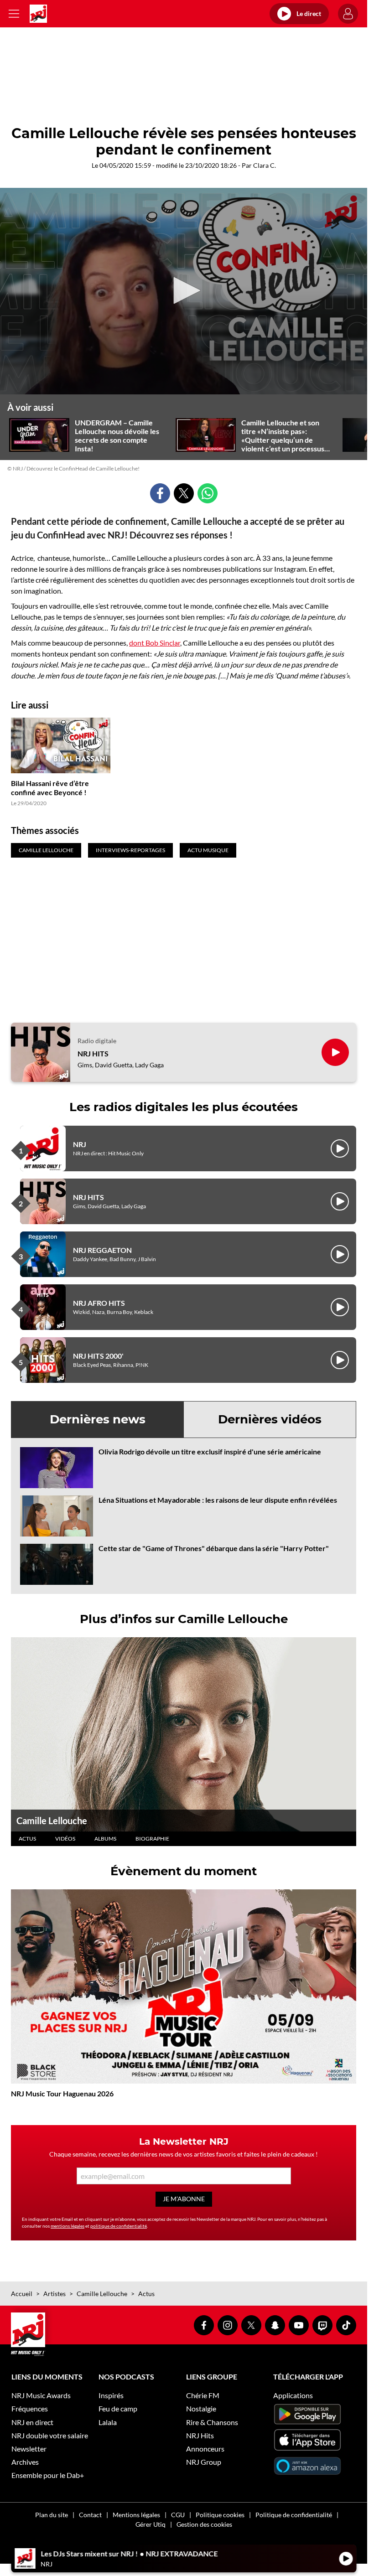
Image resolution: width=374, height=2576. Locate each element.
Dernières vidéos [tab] (270, 1419)
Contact (90, 2515)
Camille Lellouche (52, 1821)
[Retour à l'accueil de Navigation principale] (38, 14)
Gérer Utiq (151, 2524)
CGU (178, 2515)
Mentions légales (136, 2515)
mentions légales (68, 2226)
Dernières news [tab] (98, 1419)
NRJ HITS (93, 1053)
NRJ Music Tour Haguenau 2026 (62, 2093)
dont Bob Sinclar (155, 643)
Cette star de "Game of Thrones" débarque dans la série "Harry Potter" (214, 1548)
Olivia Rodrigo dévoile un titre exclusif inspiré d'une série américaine (210, 1451)
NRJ (80, 1144)
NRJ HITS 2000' (98, 1356)
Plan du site (52, 2515)
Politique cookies (220, 2515)
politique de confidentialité (119, 2226)
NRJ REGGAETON (102, 1250)
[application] (184, 291)
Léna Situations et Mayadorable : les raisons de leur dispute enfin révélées (218, 1500)
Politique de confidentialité (294, 2515)
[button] (184, 290)
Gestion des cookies (204, 2524)
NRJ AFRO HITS (99, 1303)
